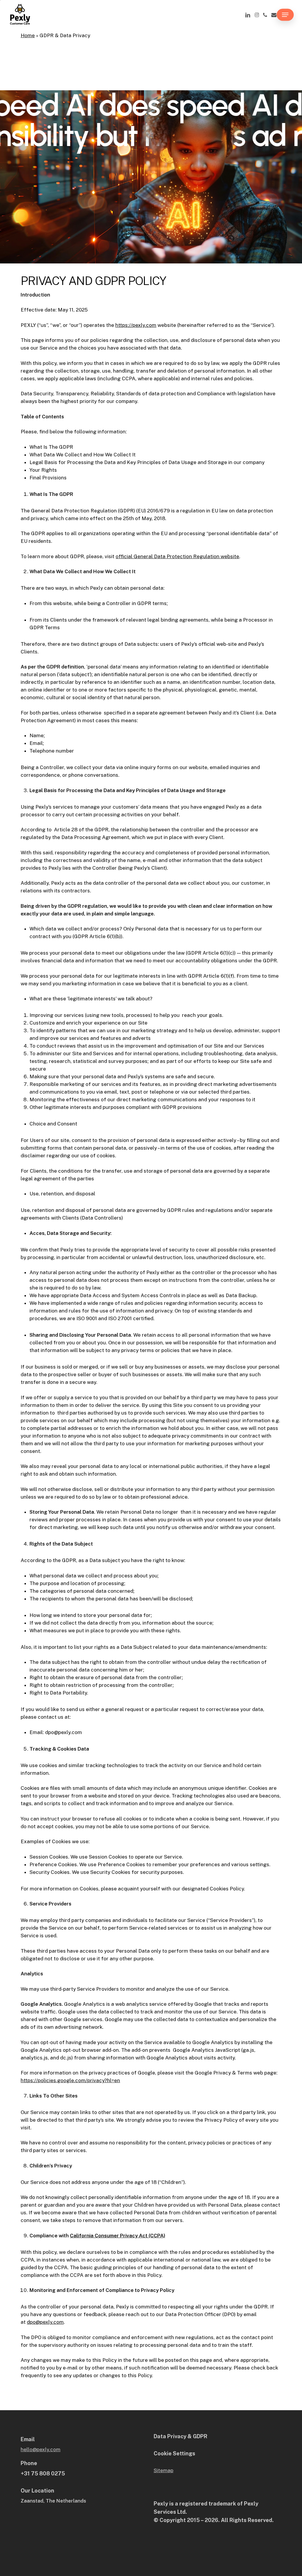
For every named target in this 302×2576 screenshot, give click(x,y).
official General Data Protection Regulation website (177, 556)
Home (28, 35)
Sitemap (164, 2470)
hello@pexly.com (41, 2449)
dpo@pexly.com (45, 2322)
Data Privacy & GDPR (180, 2436)
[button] (285, 15)
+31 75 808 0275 (43, 2473)
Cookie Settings (174, 2453)
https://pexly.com (136, 325)
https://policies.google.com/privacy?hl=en (70, 2080)
